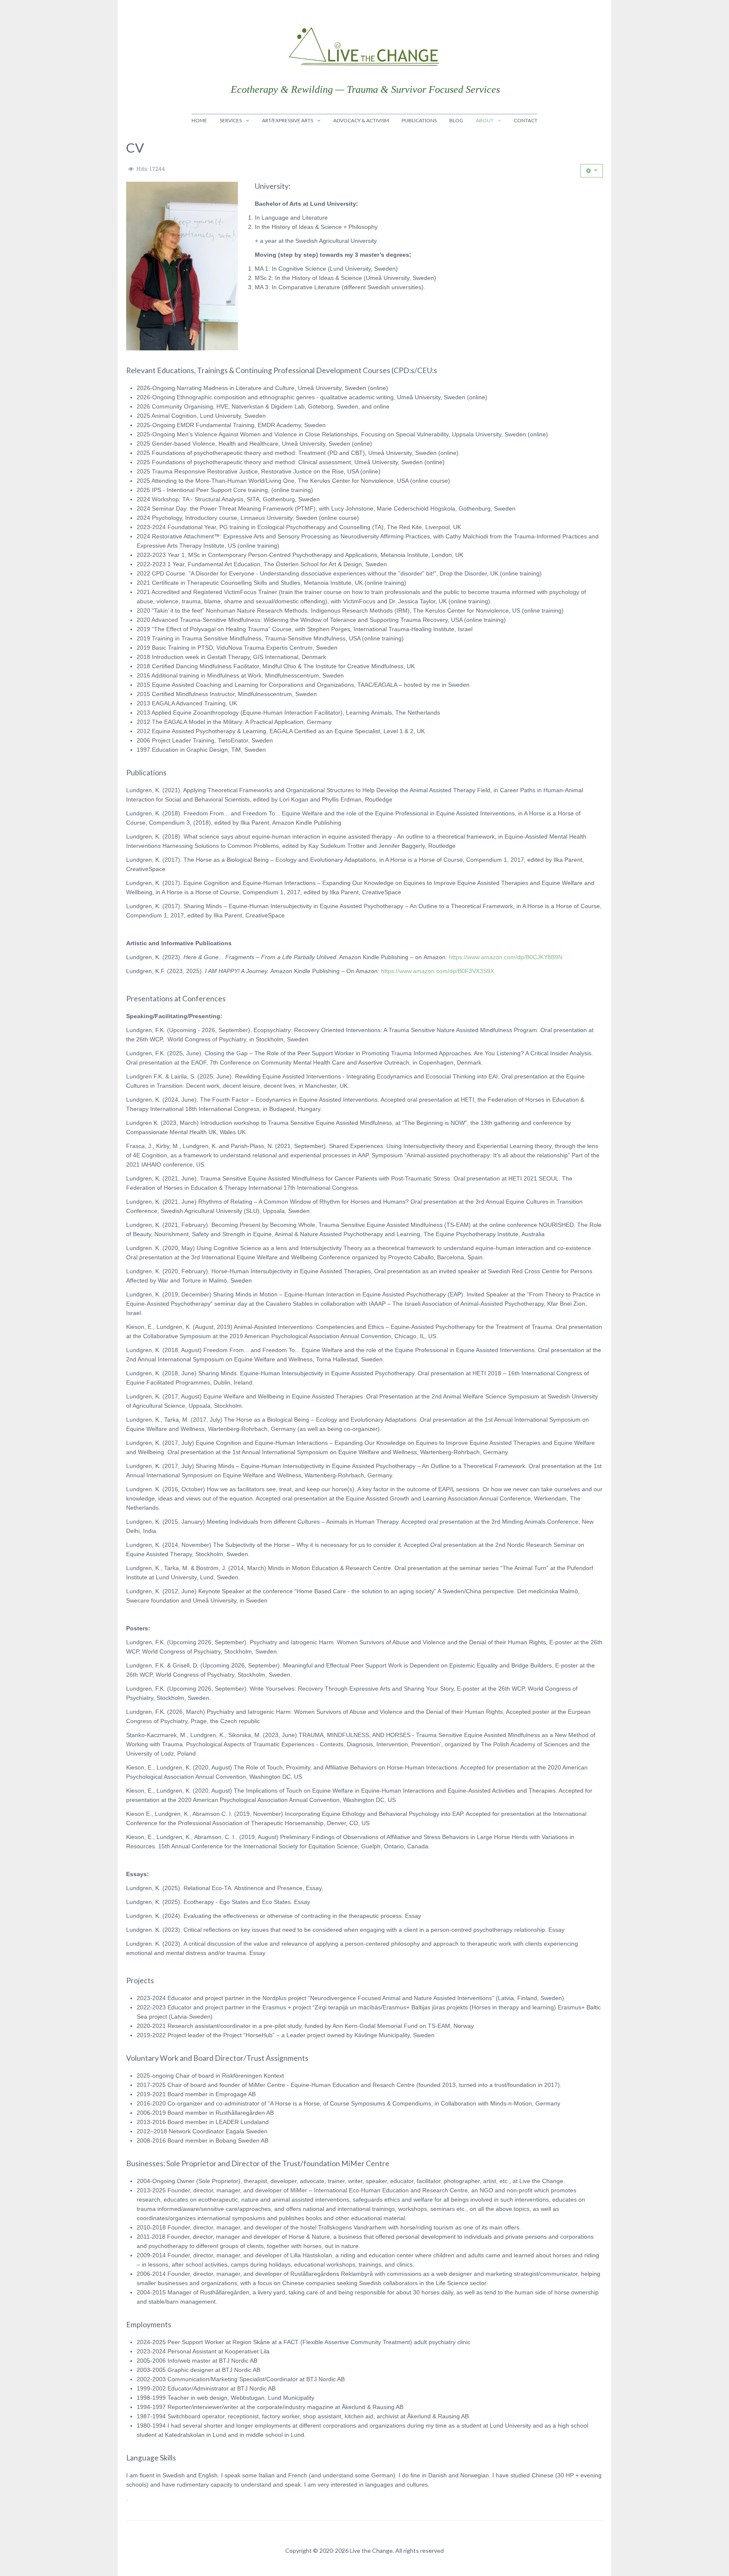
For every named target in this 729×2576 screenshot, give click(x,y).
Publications (419, 120)
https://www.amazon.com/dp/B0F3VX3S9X (437, 971)
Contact (526, 120)
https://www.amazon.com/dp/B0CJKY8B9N (506, 957)
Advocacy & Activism (361, 120)
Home (199, 120)
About (485, 120)
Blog (456, 120)
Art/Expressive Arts (288, 120)
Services (231, 120)
